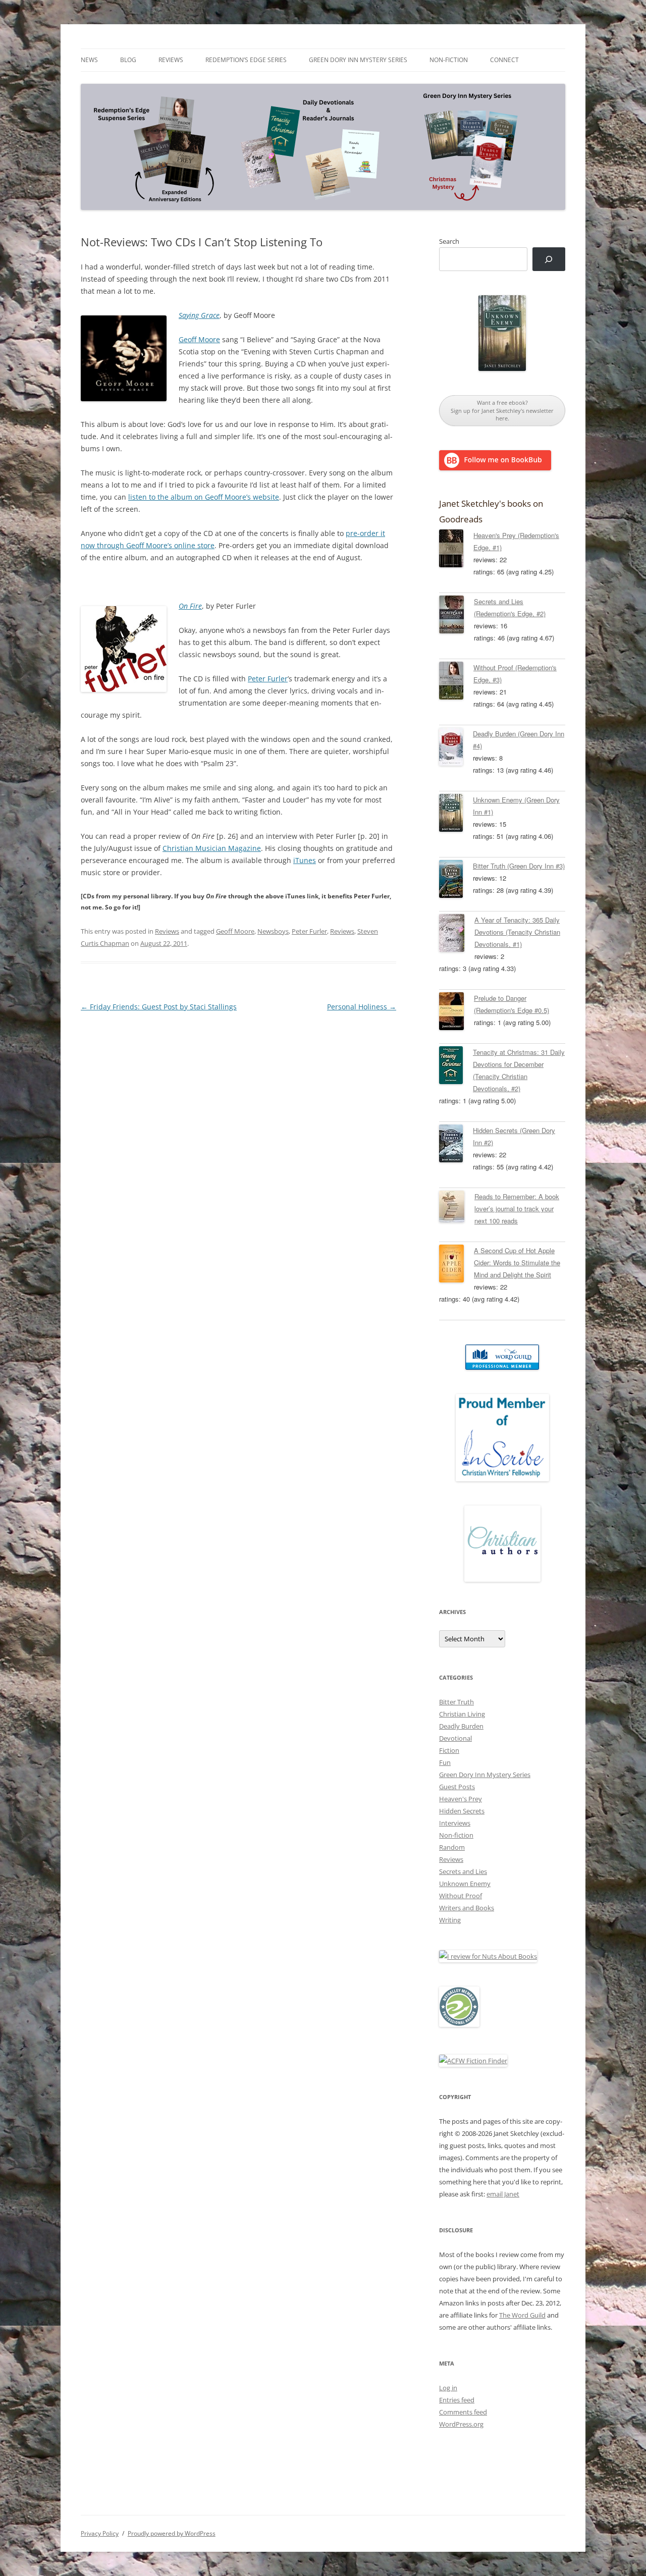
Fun (445, 1762)
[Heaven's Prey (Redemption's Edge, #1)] (456, 550)
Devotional (455, 1738)
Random (452, 1847)
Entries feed (457, 2400)
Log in (448, 2388)
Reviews (171, 60)
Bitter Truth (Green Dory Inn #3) (519, 866)
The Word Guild (522, 2315)
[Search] (549, 259)
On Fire (190, 606)
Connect (504, 60)
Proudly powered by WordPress (172, 2533)
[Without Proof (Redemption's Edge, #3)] (456, 682)
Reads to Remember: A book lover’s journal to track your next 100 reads (517, 1209)
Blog (128, 60)
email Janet (503, 2194)
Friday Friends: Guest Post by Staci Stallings (159, 1007)
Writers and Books (467, 1908)
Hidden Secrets (462, 1811)
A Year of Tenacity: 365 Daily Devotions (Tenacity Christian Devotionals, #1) (517, 932)
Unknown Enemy (465, 1884)
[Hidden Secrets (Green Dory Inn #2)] (456, 1145)
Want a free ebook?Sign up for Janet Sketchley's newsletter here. (502, 410)
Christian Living (462, 1714)
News (89, 60)
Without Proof (461, 1896)
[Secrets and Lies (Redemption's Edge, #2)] (456, 616)
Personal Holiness (362, 1007)
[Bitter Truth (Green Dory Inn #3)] (456, 881)
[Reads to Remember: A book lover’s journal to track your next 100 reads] (457, 1208)
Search (449, 241)
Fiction (449, 1750)
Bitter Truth (456, 1702)
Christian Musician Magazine (212, 848)
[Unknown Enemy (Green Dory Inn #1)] (456, 815)
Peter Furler (268, 679)
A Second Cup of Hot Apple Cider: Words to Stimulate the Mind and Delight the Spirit (517, 1263)
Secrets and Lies (463, 1871)
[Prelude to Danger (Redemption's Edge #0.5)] (456, 1013)
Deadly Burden (461, 1726)
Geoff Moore (199, 339)
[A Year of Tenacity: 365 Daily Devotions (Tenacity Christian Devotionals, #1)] (457, 935)
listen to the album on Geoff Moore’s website (204, 497)
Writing (450, 1920)
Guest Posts (457, 1787)
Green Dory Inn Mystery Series (358, 60)
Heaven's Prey (461, 1799)
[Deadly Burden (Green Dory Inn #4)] (456, 748)
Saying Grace (199, 315)
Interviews (455, 1823)
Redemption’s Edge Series (246, 60)
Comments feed (463, 2412)
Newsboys (273, 931)
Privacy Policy (100, 2533)
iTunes (305, 860)
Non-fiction (449, 60)
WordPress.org (461, 2424)
